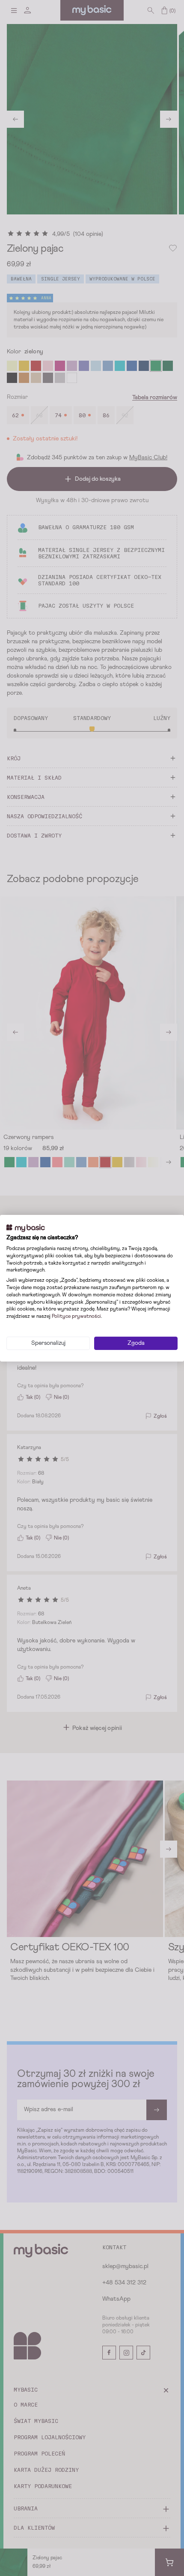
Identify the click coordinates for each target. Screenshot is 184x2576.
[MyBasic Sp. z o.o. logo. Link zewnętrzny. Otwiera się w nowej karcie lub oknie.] (26, 1228)
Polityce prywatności (76, 1317)
